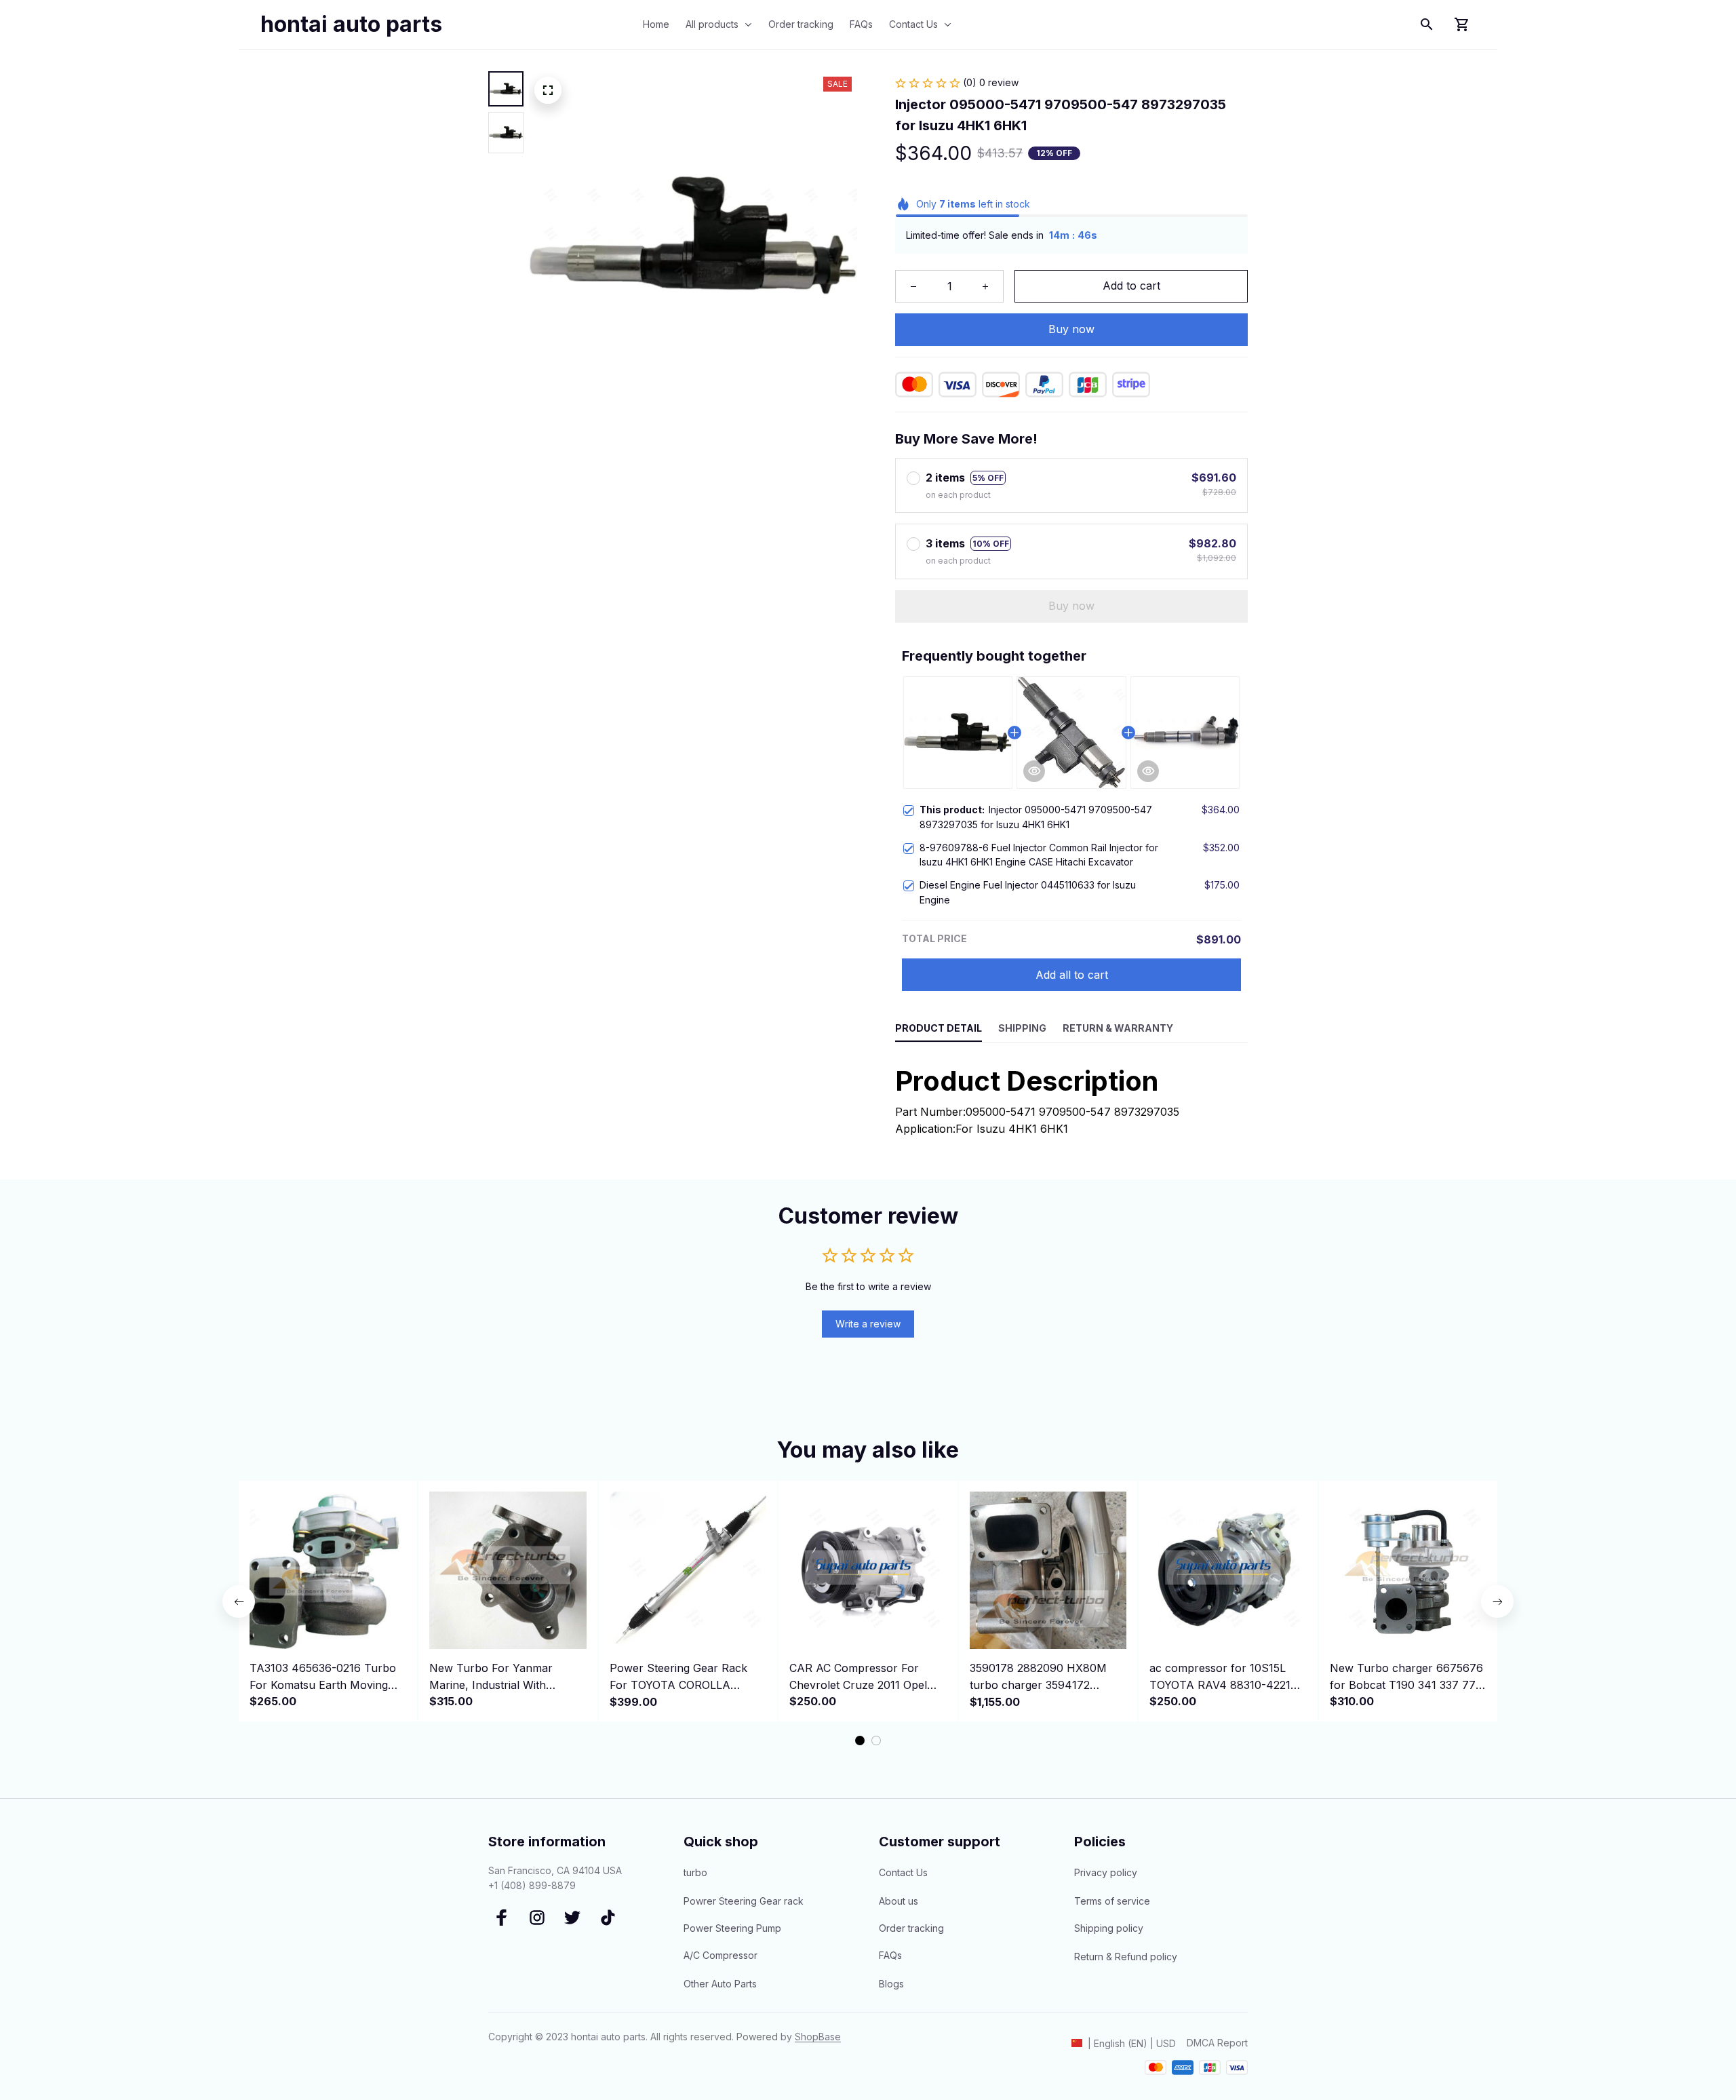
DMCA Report (1217, 2043)
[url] (818, 2037)
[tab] (860, 1741)
